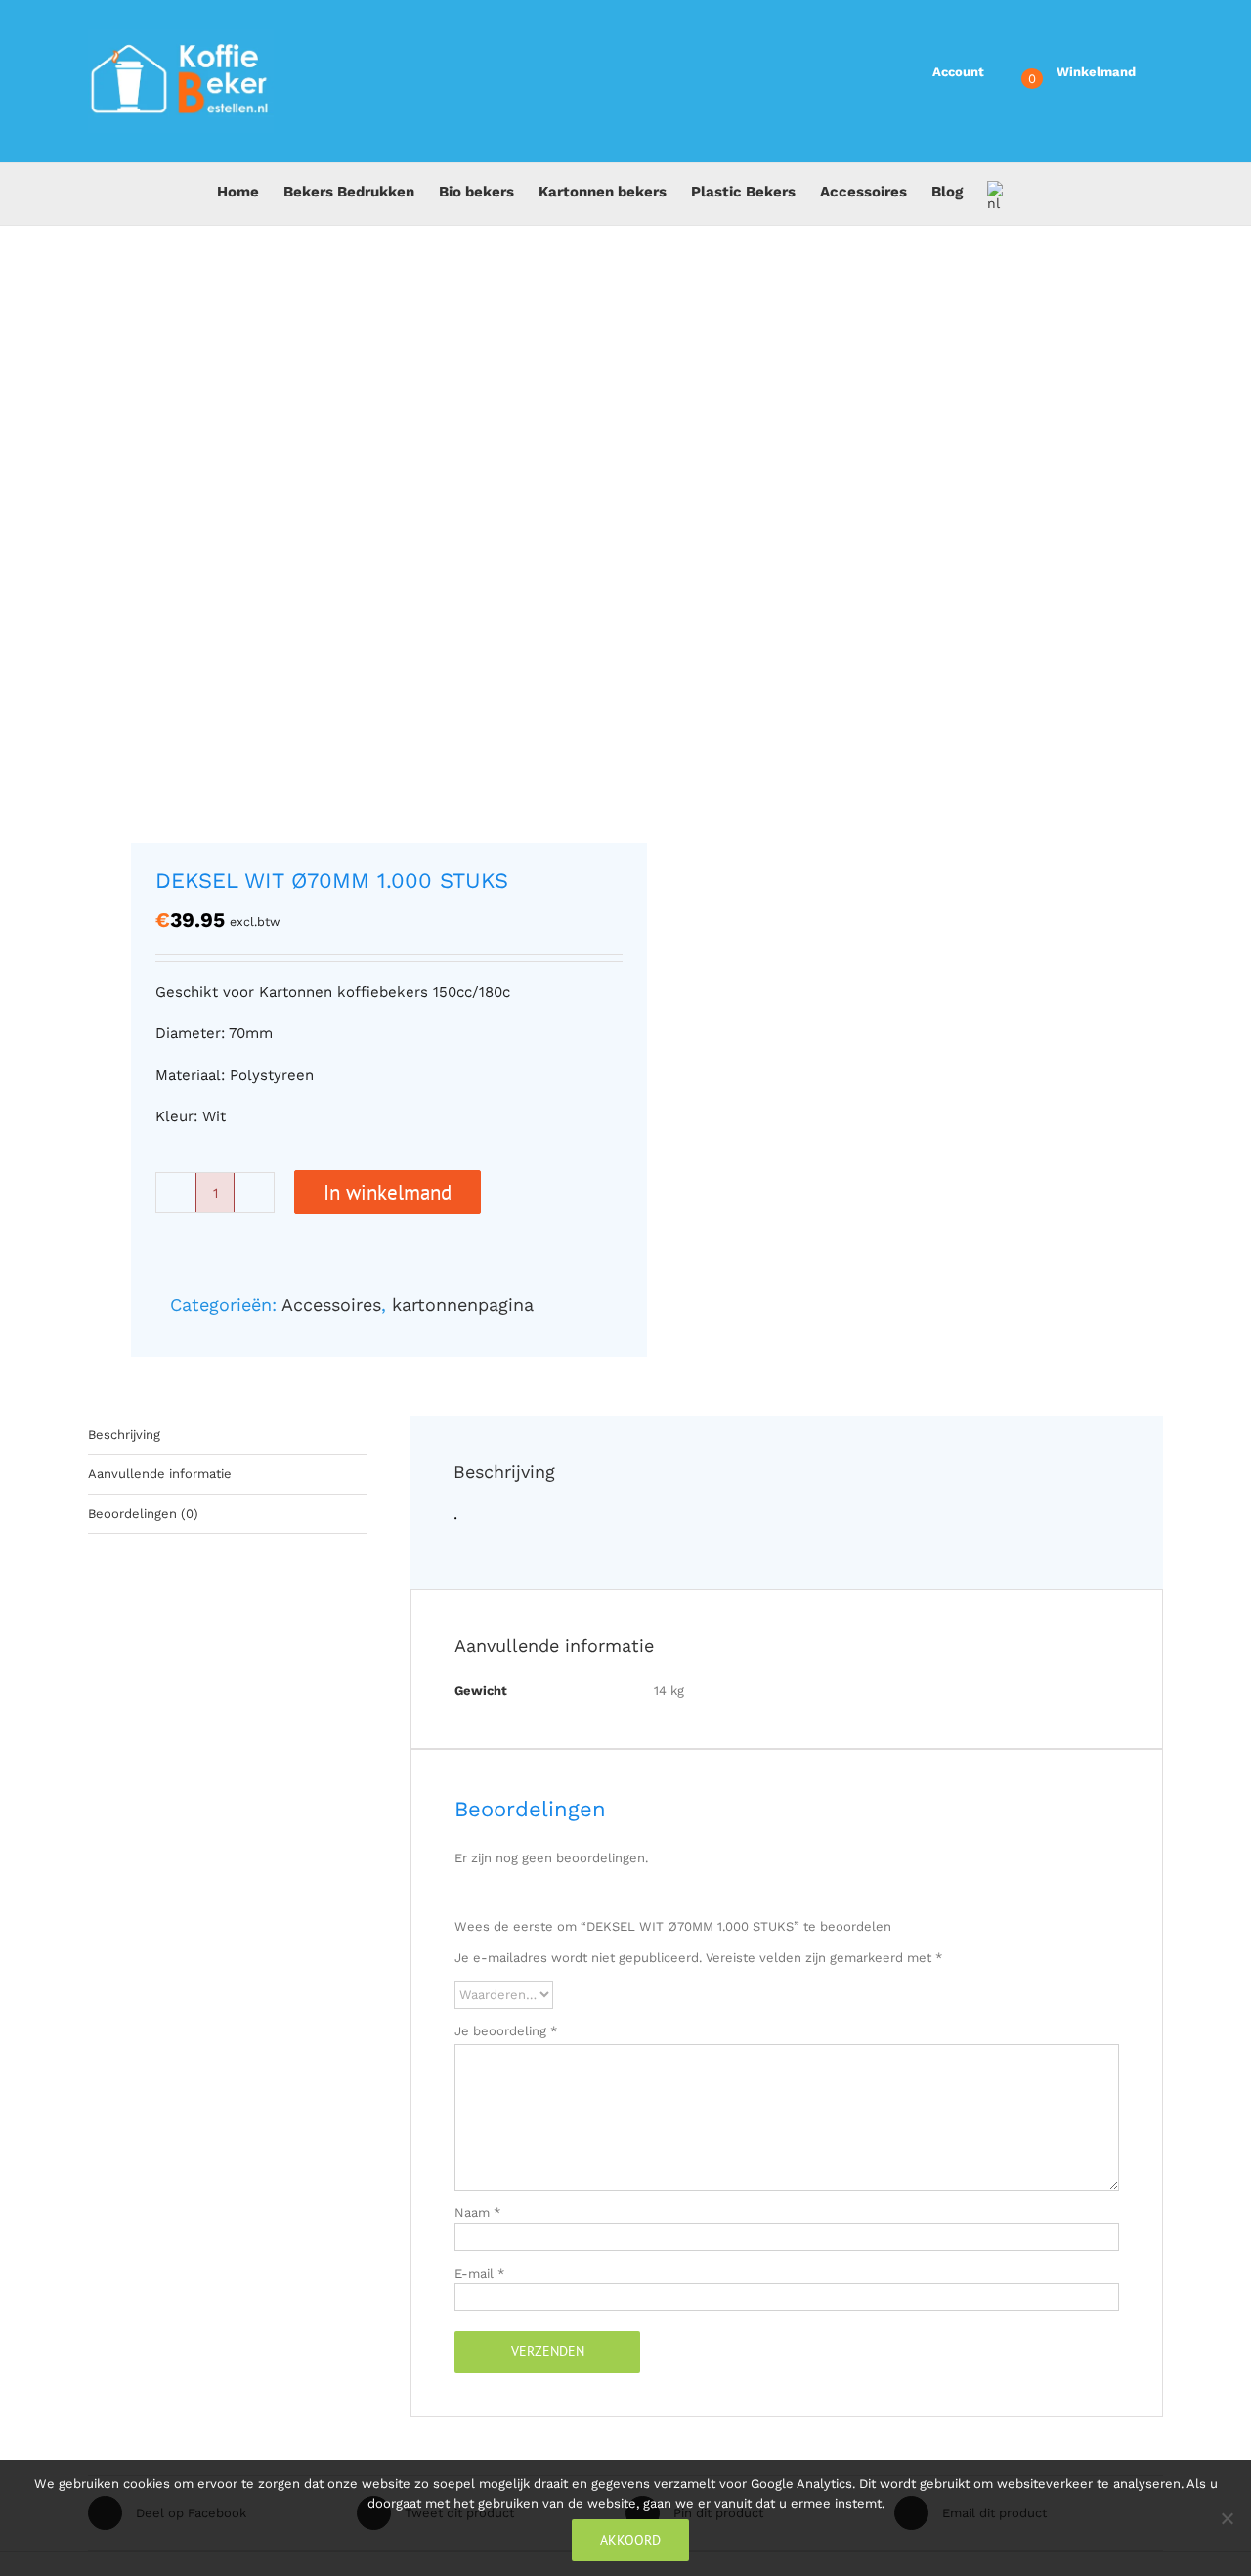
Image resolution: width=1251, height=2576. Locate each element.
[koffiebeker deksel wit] (346, 550)
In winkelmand (388, 1192)
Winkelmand (1096, 72)
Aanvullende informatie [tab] (160, 1474)
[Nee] (1227, 2518)
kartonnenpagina (463, 1305)
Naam (477, 2213)
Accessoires (331, 1305)
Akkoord (630, 2540)
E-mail (479, 2273)
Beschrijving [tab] (124, 1435)
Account (958, 72)
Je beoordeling (506, 2031)
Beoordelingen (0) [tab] (143, 1514)
